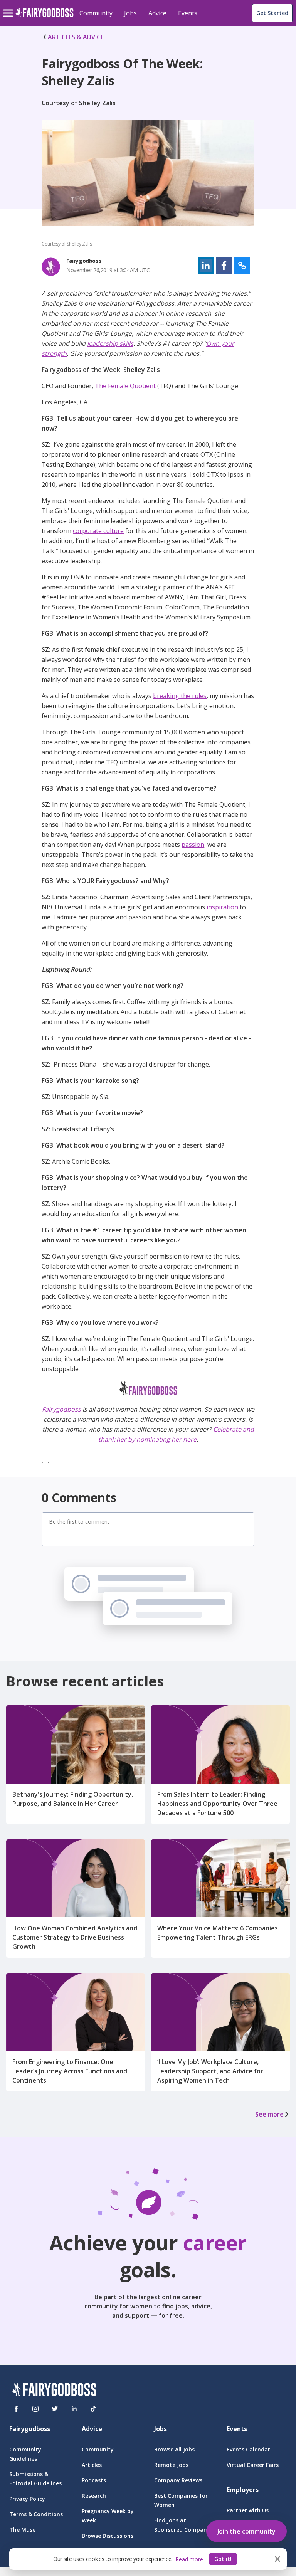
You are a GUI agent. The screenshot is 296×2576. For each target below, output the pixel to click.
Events (188, 13)
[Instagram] (35, 2409)
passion (193, 845)
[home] (45, 17)
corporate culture (98, 531)
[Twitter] (55, 2409)
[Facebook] (16, 2409)
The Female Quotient (125, 386)
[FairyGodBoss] (54, 2391)
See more (269, 2114)
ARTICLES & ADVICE (76, 37)
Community (96, 13)
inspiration (222, 907)
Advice (157, 13)
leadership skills (110, 343)
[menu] (9, 7)
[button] (206, 266)
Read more (189, 2559)
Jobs (130, 13)
